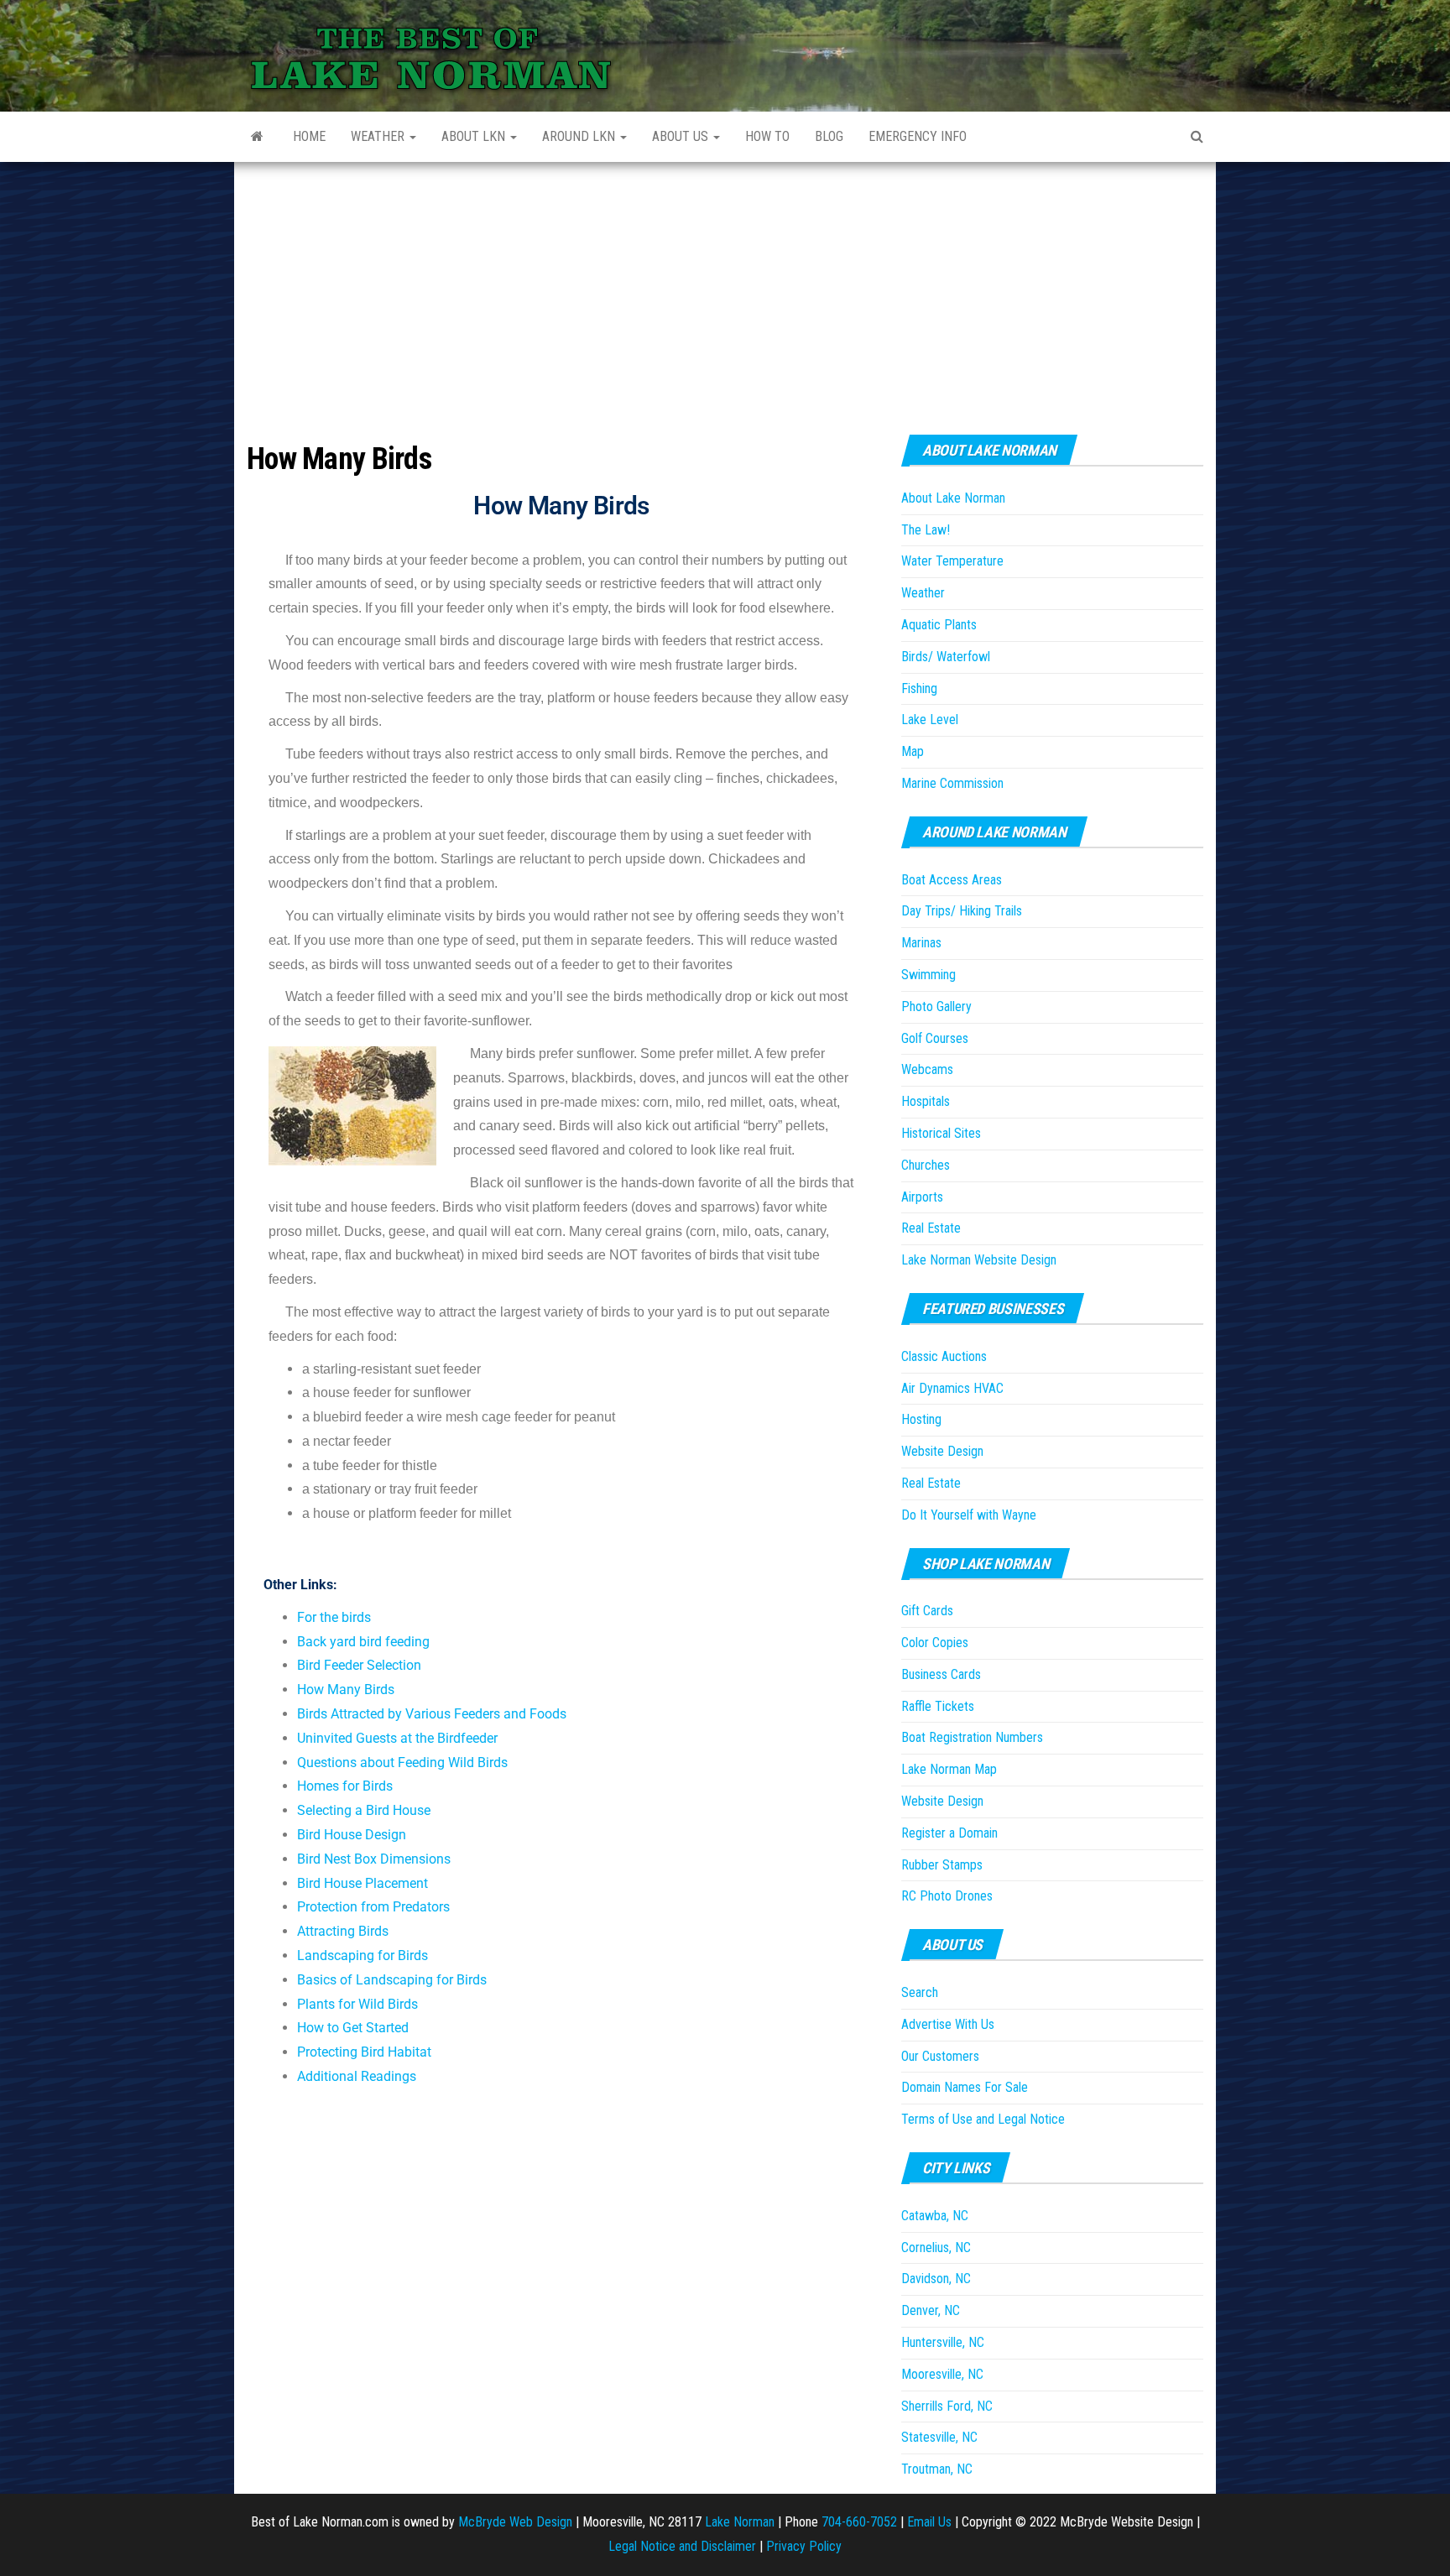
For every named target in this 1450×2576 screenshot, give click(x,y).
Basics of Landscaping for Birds (392, 1980)
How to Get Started (353, 2028)
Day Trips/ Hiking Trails (962, 911)
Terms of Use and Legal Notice (983, 2119)
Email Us (929, 2522)
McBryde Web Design (515, 2522)
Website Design (942, 1451)
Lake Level (930, 720)
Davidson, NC (936, 2279)
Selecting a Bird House (364, 1810)
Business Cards (941, 1674)
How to (767, 136)
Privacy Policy (804, 2546)
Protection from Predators (373, 1907)
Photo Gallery (936, 1006)
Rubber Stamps (942, 1865)
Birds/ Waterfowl (946, 657)
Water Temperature (952, 561)
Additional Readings (357, 2076)
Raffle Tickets (938, 1706)
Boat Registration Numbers (972, 1737)
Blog (829, 136)
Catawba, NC (935, 2216)
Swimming (928, 975)
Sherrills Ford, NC (947, 2406)
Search (920, 1992)
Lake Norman (740, 2522)
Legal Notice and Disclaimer (682, 2546)
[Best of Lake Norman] (257, 137)
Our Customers (940, 2056)
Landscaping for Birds (362, 1955)
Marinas (921, 943)
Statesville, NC (939, 2437)
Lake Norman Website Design (979, 1260)
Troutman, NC (937, 2469)
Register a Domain (949, 1833)
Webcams (927, 1069)
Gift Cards (927, 1611)
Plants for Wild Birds (357, 2004)
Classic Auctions (944, 1356)
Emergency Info (918, 136)
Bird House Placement (362, 1883)
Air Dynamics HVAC (952, 1388)
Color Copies (935, 1643)
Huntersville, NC (943, 2342)
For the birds (334, 1617)
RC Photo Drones (947, 1896)
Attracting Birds (343, 1931)
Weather (379, 136)
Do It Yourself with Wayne (969, 1515)
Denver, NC (931, 2310)
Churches (926, 1165)
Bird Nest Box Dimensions (374, 1859)
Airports (922, 1197)
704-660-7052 (859, 2522)
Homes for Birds (345, 1786)
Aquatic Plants (939, 625)
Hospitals (926, 1101)
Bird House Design (352, 1835)
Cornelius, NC (936, 2247)
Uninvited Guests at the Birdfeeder (397, 1738)
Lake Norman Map (949, 1769)
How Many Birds (346, 1690)
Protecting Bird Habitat (364, 2052)
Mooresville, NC (942, 2374)
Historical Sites (941, 1133)
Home (309, 136)
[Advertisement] (725, 288)
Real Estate (931, 1228)
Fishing (919, 688)
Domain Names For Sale (965, 2087)
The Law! (926, 530)
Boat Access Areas (952, 880)
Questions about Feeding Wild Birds (402, 1763)
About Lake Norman (953, 498)
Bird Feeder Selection (359, 1665)
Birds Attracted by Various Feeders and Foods (432, 1714)
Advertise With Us (948, 2024)
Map (913, 751)
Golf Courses (935, 1038)
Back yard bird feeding (363, 1642)
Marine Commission (952, 783)
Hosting (921, 1419)
